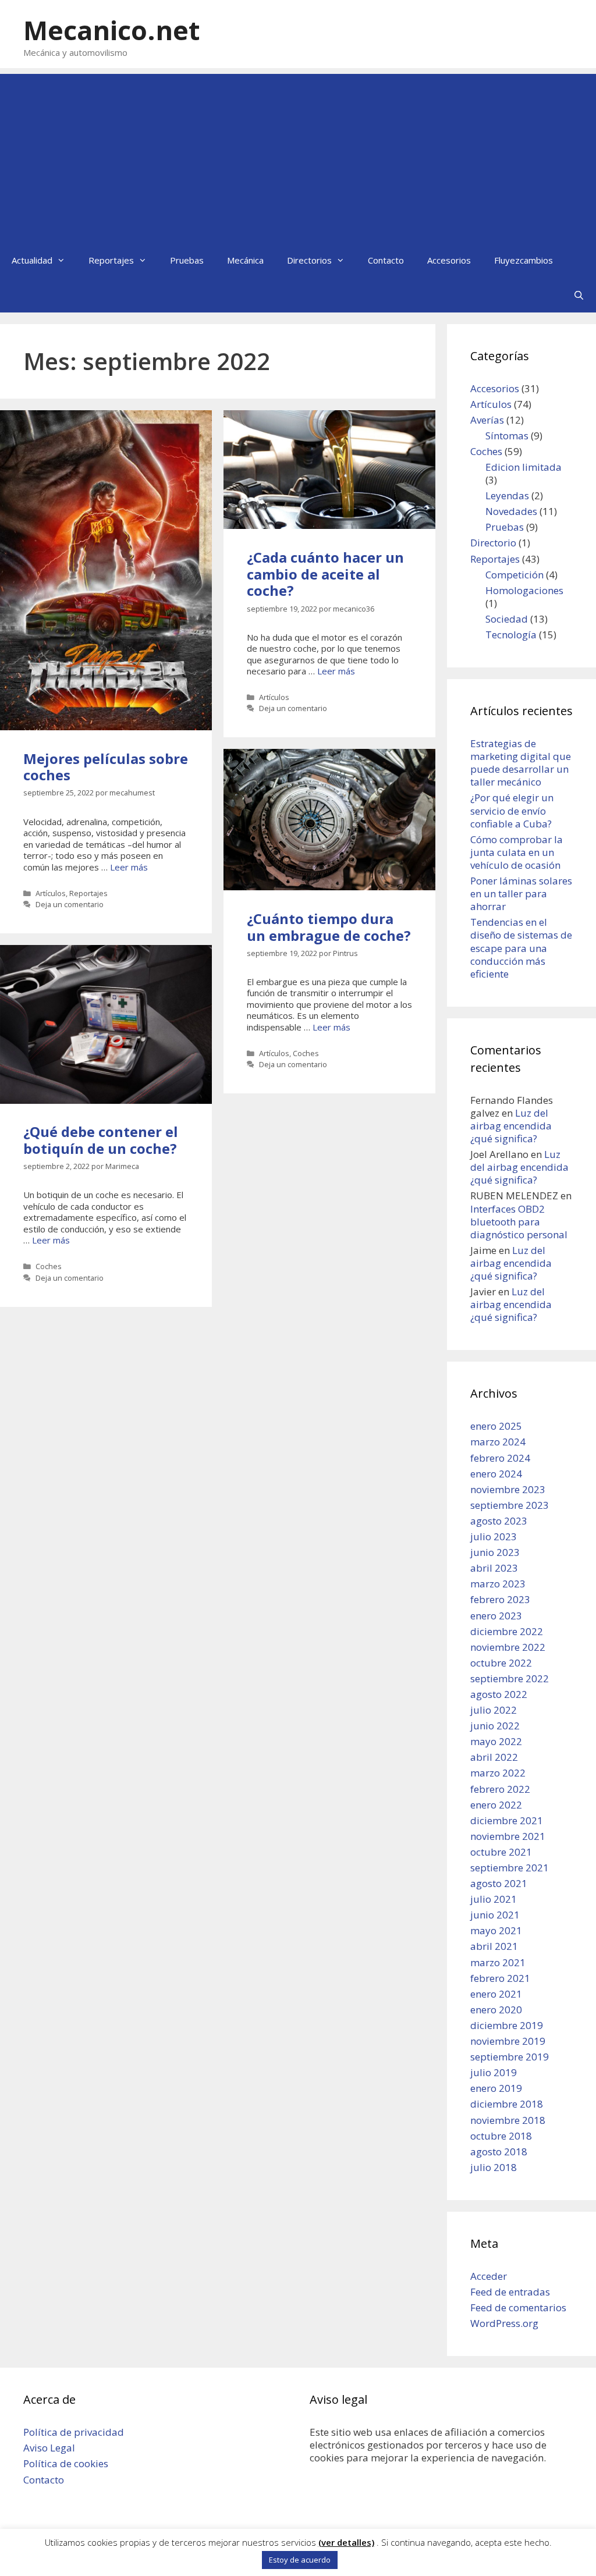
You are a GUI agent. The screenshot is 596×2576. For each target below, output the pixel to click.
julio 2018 (494, 2167)
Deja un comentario (70, 904)
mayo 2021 (496, 1930)
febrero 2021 (500, 1978)
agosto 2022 (499, 1694)
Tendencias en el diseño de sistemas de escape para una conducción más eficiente (521, 948)
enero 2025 (496, 1426)
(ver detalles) (346, 2543)
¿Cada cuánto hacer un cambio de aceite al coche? (325, 574)
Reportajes (111, 260)
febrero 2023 (500, 1599)
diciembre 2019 (507, 2025)
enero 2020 (496, 2010)
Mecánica (245, 260)
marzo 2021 (498, 1962)
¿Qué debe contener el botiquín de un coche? (101, 1140)
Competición (515, 575)
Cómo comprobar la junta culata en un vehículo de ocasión (517, 852)
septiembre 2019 (510, 2057)
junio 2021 (495, 1915)
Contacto (386, 260)
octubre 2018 (501, 2136)
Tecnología (511, 635)
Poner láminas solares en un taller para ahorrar (521, 893)
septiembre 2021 (510, 1868)
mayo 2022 (496, 1741)
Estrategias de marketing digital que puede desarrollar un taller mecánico (521, 763)
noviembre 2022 (508, 1647)
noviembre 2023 (508, 1489)
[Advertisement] (298, 155)
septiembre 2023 (510, 1505)
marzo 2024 (498, 1442)
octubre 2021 (501, 1852)
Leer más (129, 867)
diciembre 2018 (507, 2104)
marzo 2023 (498, 1584)
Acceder (489, 2276)
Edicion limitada (524, 467)
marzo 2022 (498, 1773)
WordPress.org (504, 2323)
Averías (487, 420)
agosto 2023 (499, 1521)
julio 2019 (494, 2072)
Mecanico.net (111, 30)
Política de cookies (66, 2463)
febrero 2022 (500, 1789)
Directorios (309, 260)
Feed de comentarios (518, 2307)
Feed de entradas (510, 2292)
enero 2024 (496, 1474)
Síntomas (507, 436)
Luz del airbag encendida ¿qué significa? (511, 1126)
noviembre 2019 (508, 2041)
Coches (306, 1053)
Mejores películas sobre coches (106, 767)
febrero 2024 (500, 1458)
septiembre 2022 (510, 1678)
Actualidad (32, 260)
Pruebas (187, 260)
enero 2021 (496, 1994)
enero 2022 (496, 1805)
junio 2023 (495, 1552)
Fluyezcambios (524, 260)
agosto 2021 (499, 1883)
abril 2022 (494, 1757)
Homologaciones (524, 590)
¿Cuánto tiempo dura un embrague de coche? (329, 927)
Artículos (51, 893)
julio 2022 (494, 1710)
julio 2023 (494, 1536)
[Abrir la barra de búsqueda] (579, 295)
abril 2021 (494, 1946)
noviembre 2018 (508, 2120)
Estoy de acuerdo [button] (300, 2560)
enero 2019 (496, 2088)
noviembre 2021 (508, 1836)
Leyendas (507, 495)
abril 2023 (494, 1568)
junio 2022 (495, 1726)
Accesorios (449, 260)
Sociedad (507, 619)
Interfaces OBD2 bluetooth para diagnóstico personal (519, 1222)
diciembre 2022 (507, 1631)
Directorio (493, 543)
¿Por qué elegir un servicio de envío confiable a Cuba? (512, 810)
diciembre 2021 (507, 1820)
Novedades (511, 511)
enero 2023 (496, 1616)
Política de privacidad (74, 2432)
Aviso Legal (49, 2448)
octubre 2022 (501, 1663)
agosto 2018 (499, 2152)
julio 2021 (494, 1899)
